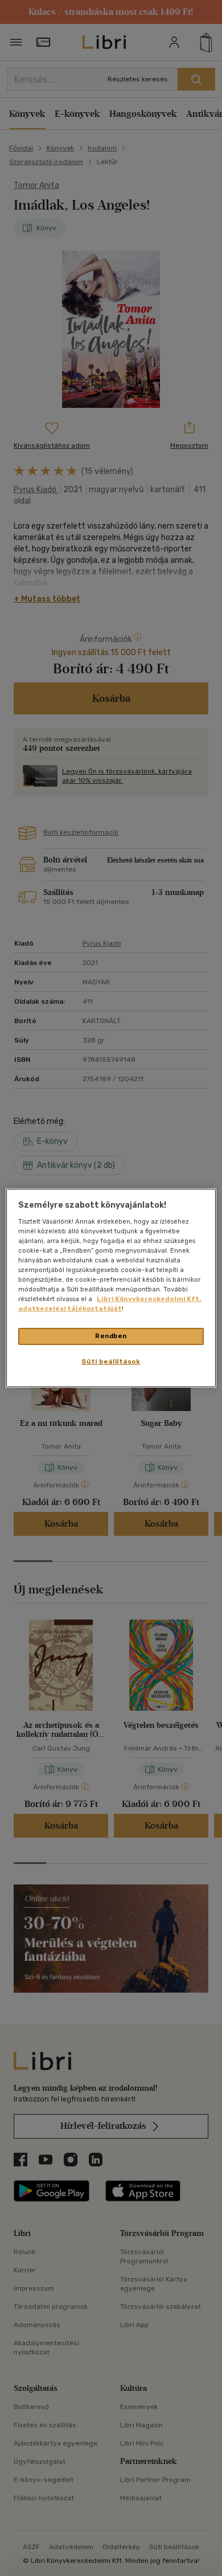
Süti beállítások (111, 1361)
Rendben (111, 1336)
